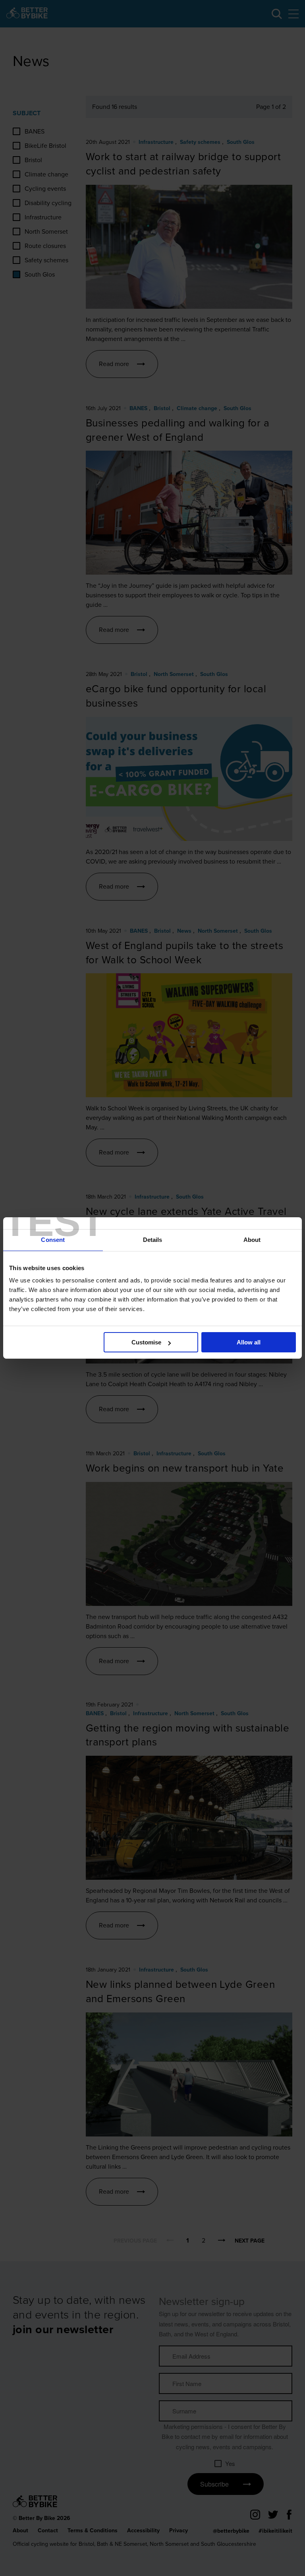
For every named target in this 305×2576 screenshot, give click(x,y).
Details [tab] (153, 1240)
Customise (146, 1342)
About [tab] (252, 1240)
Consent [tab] (53, 1240)
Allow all (249, 1342)
